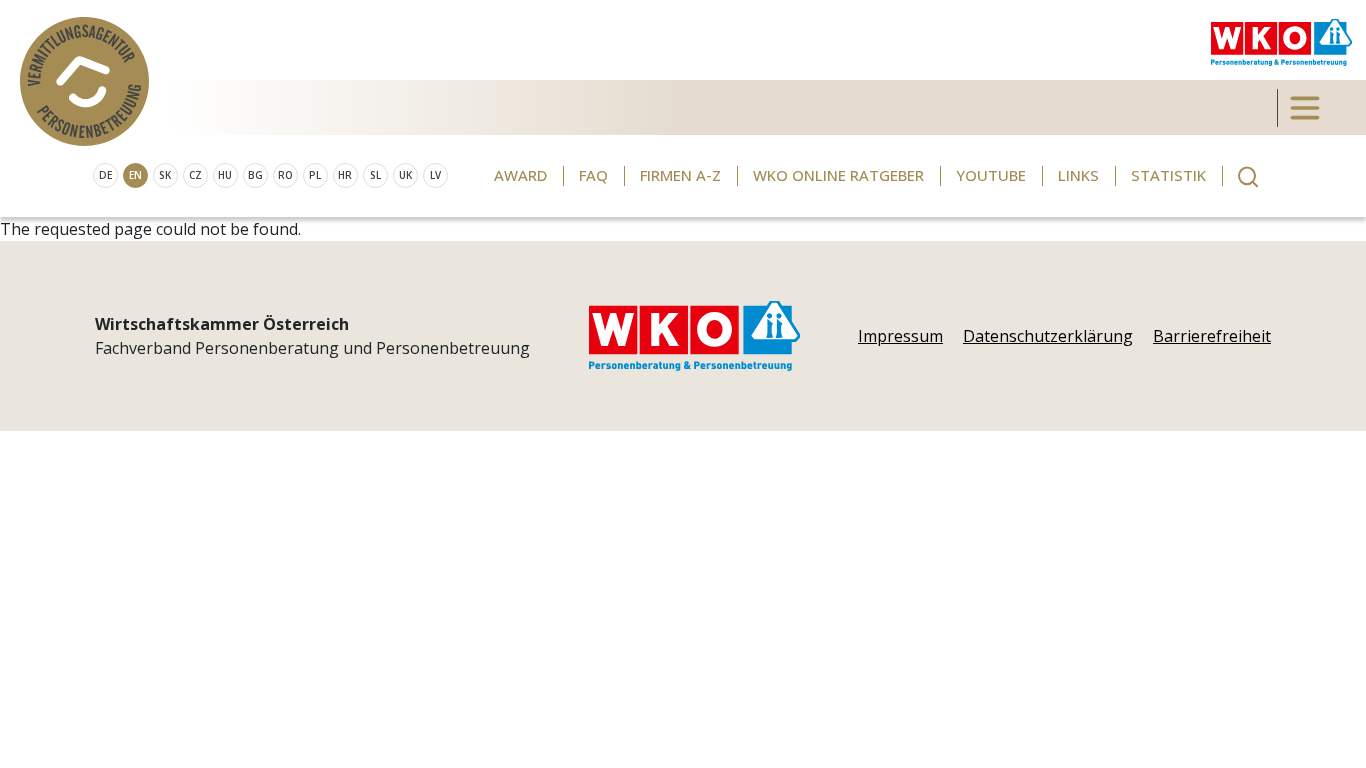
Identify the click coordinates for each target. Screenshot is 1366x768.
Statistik (1168, 175)
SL (375, 175)
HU (225, 175)
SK (165, 175)
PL (315, 175)
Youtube (991, 175)
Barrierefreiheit (1212, 336)
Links (1078, 175)
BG (255, 175)
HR (345, 175)
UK (405, 175)
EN (135, 175)
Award (520, 175)
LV (435, 175)
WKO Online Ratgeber (838, 175)
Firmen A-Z (680, 175)
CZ (195, 175)
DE (105, 175)
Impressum (900, 336)
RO (285, 175)
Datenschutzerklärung (1048, 336)
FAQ (593, 175)
